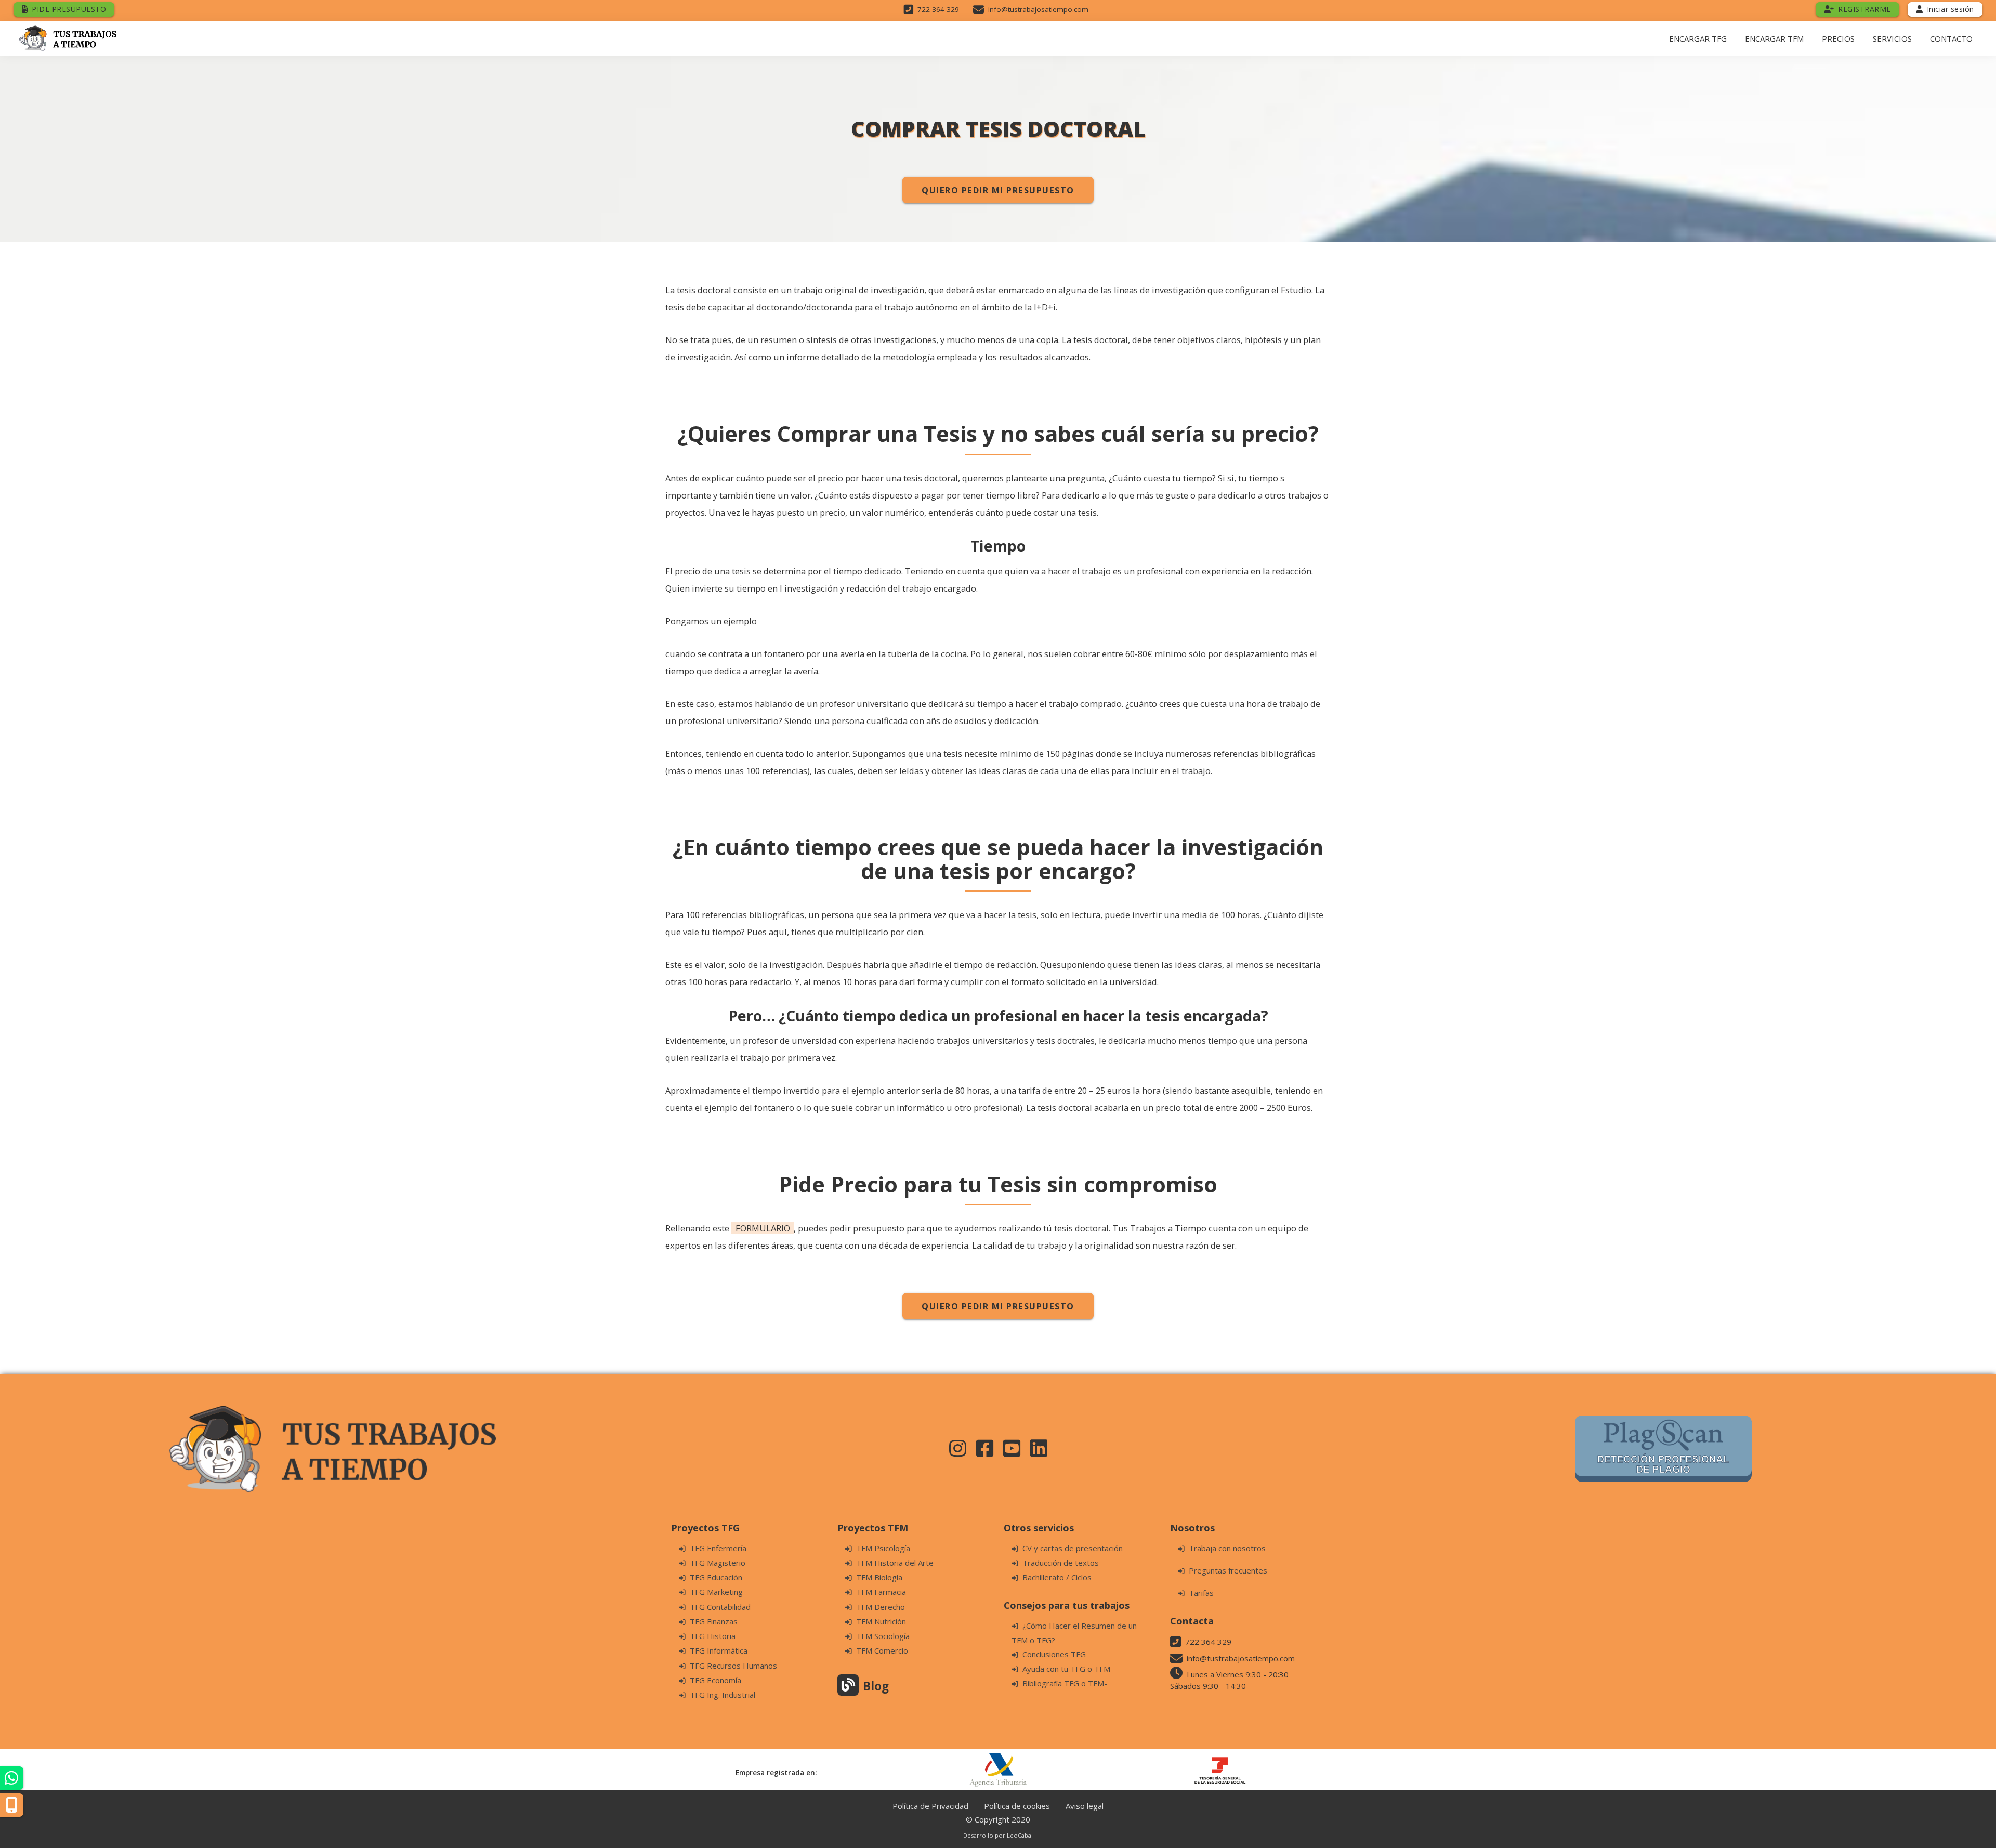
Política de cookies (1017, 1806)
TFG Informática (719, 1650)
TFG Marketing (716, 1592)
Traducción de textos (1061, 1563)
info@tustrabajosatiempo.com (1038, 9)
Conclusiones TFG (1054, 1654)
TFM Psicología (883, 1548)
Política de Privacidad (930, 1806)
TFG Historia (713, 1636)
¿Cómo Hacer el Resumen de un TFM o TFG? (1074, 1633)
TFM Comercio (882, 1650)
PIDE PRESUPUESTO (69, 9)
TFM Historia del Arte (895, 1563)
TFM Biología (879, 1577)
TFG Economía (715, 1680)
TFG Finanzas (714, 1621)
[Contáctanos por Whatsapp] (12, 1778)
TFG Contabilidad (720, 1607)
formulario (763, 1228)
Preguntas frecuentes (1228, 1570)
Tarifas (1201, 1593)
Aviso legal (1085, 1806)
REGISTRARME (1864, 9)
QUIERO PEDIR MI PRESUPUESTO (998, 190)
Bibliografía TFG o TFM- (1065, 1683)
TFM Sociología (883, 1636)
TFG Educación (716, 1577)
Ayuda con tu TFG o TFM (1066, 1669)
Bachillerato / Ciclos (1057, 1577)
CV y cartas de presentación (1073, 1548)
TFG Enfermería (718, 1548)
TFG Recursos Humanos (733, 1666)
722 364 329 (938, 9)
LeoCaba (1020, 1835)
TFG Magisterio (718, 1563)
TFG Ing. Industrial (723, 1695)
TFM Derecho (881, 1607)
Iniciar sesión (1951, 9)
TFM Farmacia (881, 1592)
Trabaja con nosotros (1227, 1548)
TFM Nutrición (881, 1621)
